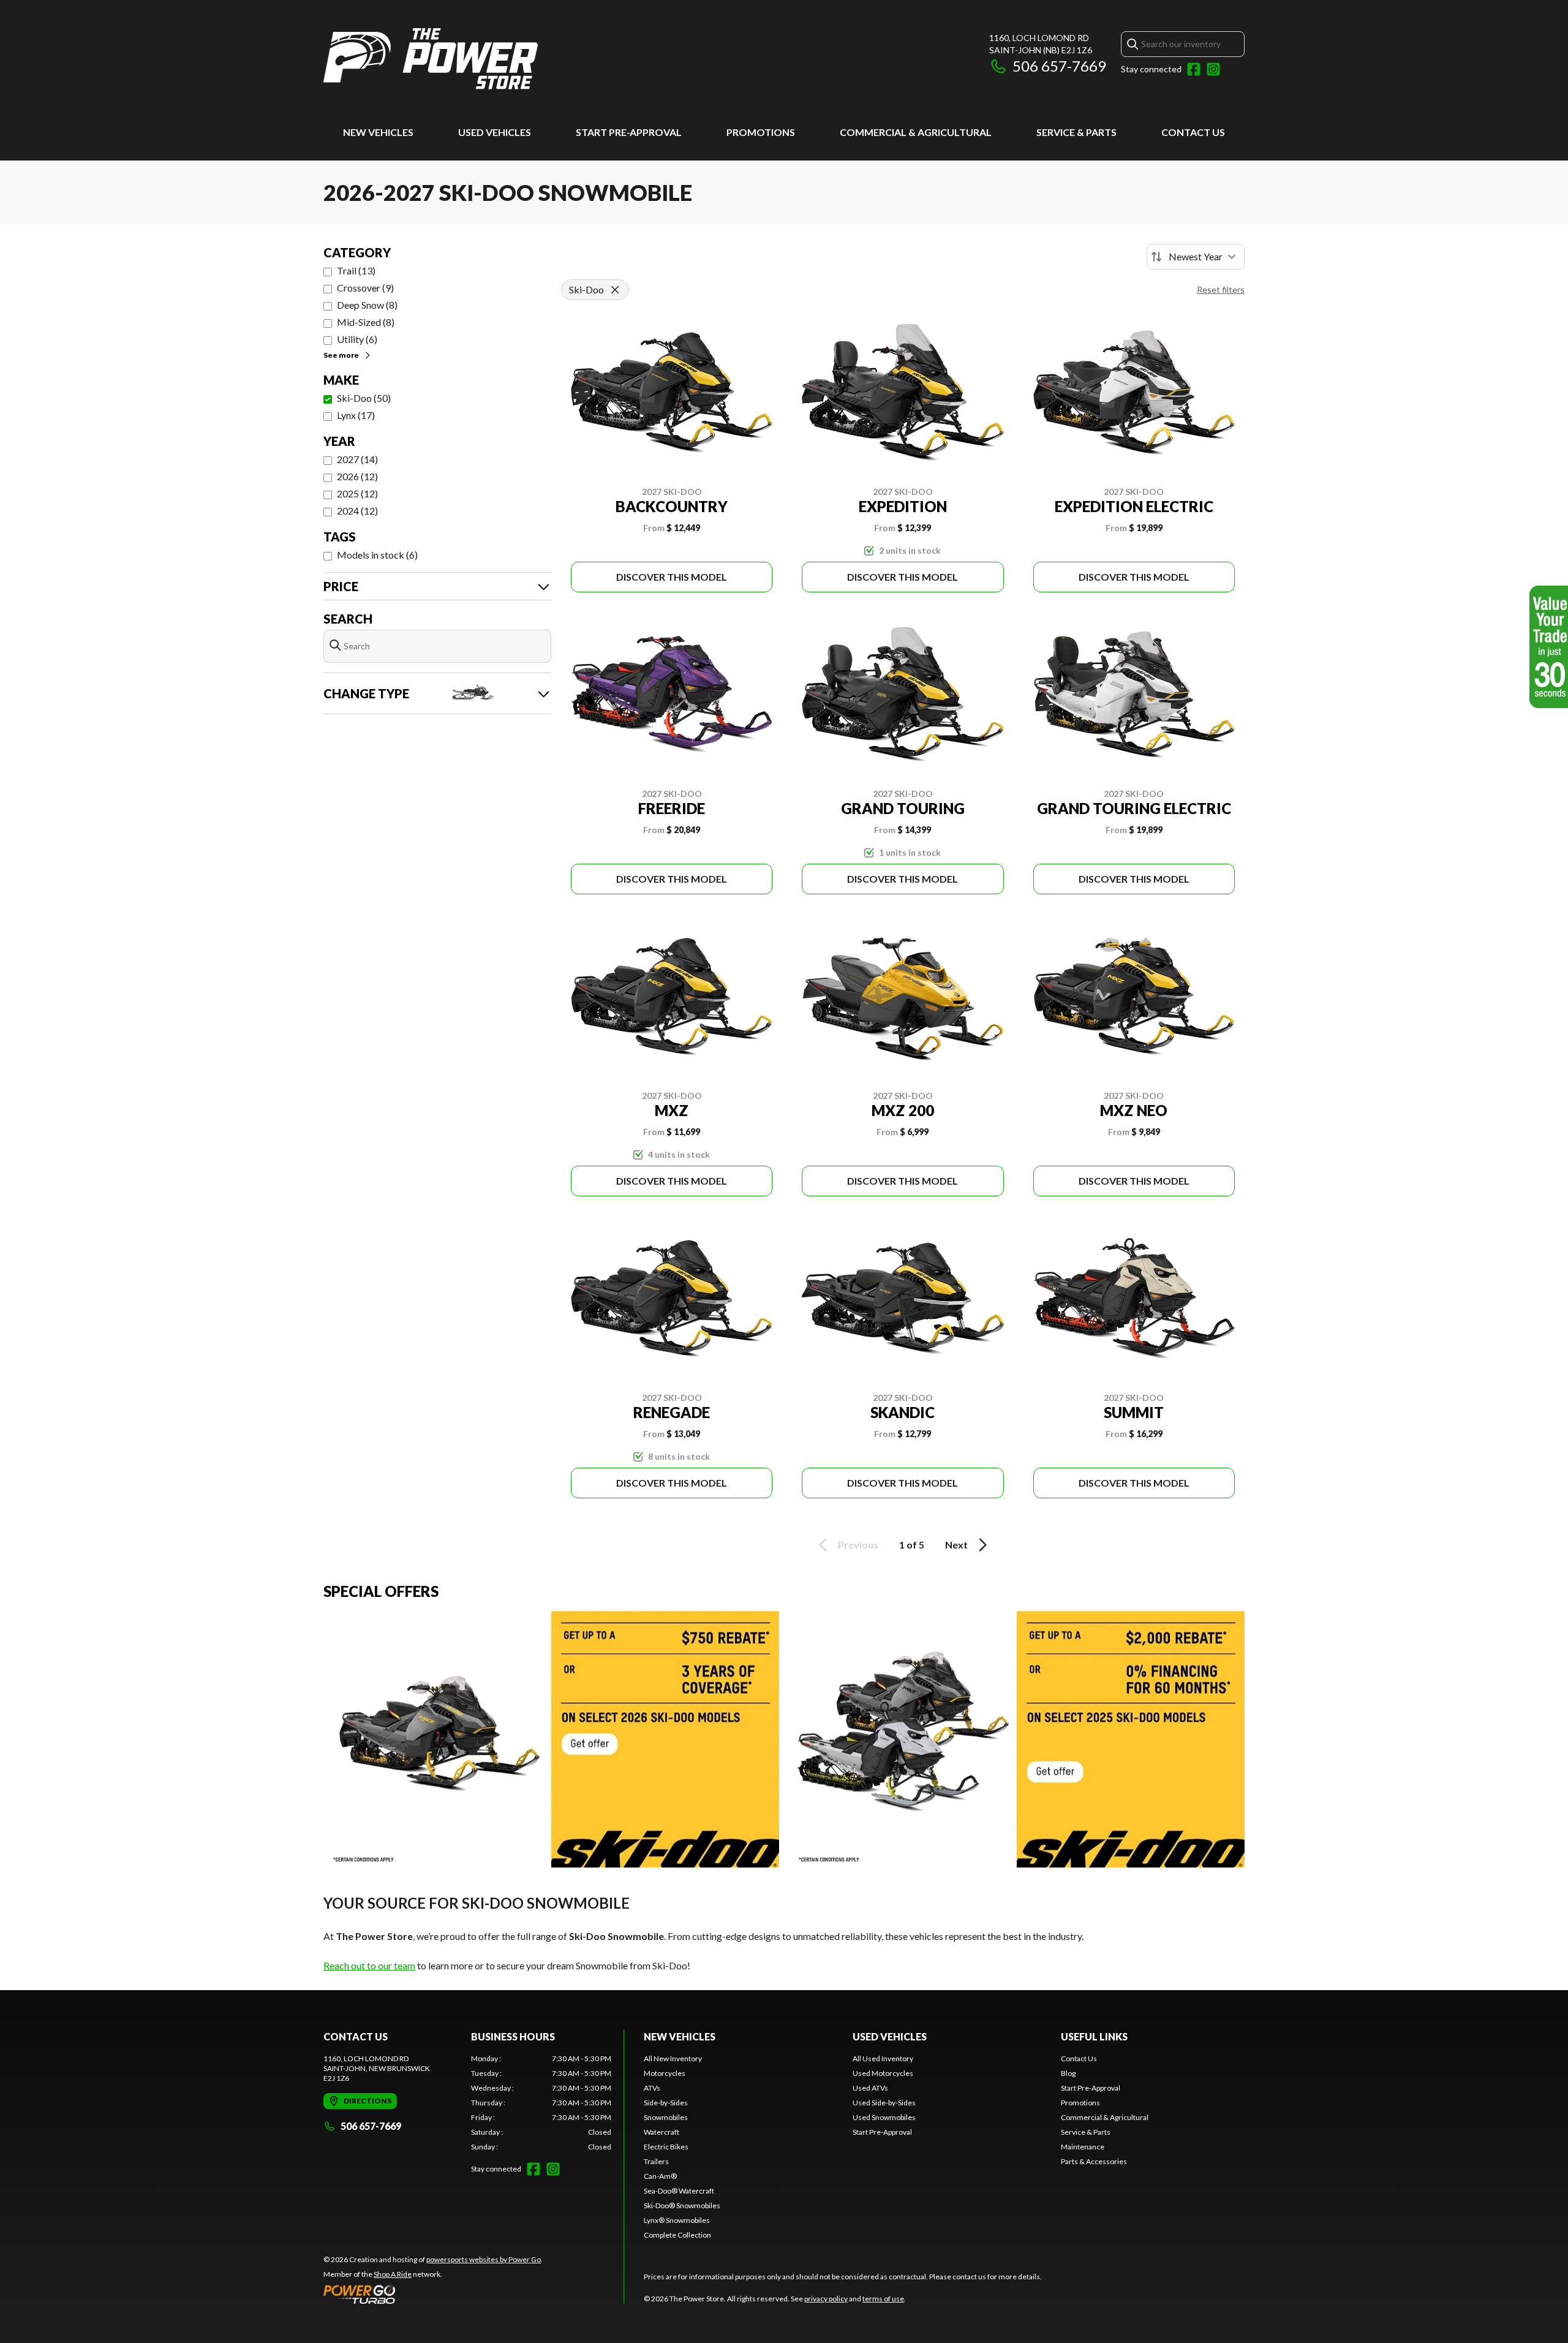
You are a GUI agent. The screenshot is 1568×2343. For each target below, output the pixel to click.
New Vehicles (378, 132)
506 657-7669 (1059, 66)
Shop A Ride (393, 2274)
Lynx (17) (356, 415)
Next (956, 1545)
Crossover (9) (365, 288)
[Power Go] (433, 2294)
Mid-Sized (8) (366, 322)
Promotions (761, 132)
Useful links (1094, 2036)
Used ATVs (870, 2088)
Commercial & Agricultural (916, 132)
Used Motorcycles (883, 2073)
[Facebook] (1194, 69)
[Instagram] (1213, 69)
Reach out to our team (369, 1965)
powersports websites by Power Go (484, 2259)
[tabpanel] (541, 2103)
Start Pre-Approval (629, 132)
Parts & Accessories (1094, 2161)
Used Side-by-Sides (884, 2103)
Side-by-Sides (666, 2103)
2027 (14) (357, 459)
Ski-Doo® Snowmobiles (682, 2205)
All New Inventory (673, 2058)
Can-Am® (660, 2176)
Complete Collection (677, 2235)
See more (341, 355)
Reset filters (1221, 289)
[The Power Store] (431, 59)
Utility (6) (357, 339)
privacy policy (826, 2299)
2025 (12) (357, 493)
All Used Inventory (883, 2058)
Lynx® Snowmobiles (677, 2220)
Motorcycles (665, 2073)
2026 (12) (357, 476)
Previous (858, 1545)
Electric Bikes (666, 2147)
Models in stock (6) (377, 555)
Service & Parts (1076, 132)
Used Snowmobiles (884, 2117)
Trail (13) (356, 270)
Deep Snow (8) (367, 305)
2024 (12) (357, 511)
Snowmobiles (666, 2117)
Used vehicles (495, 132)
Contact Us (1193, 132)
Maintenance (1083, 2147)
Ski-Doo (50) (364, 398)
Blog (1068, 2073)
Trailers (656, 2161)
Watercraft (661, 2132)
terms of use (883, 2299)
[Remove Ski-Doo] (615, 290)
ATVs (652, 2088)
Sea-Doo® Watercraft (679, 2191)
